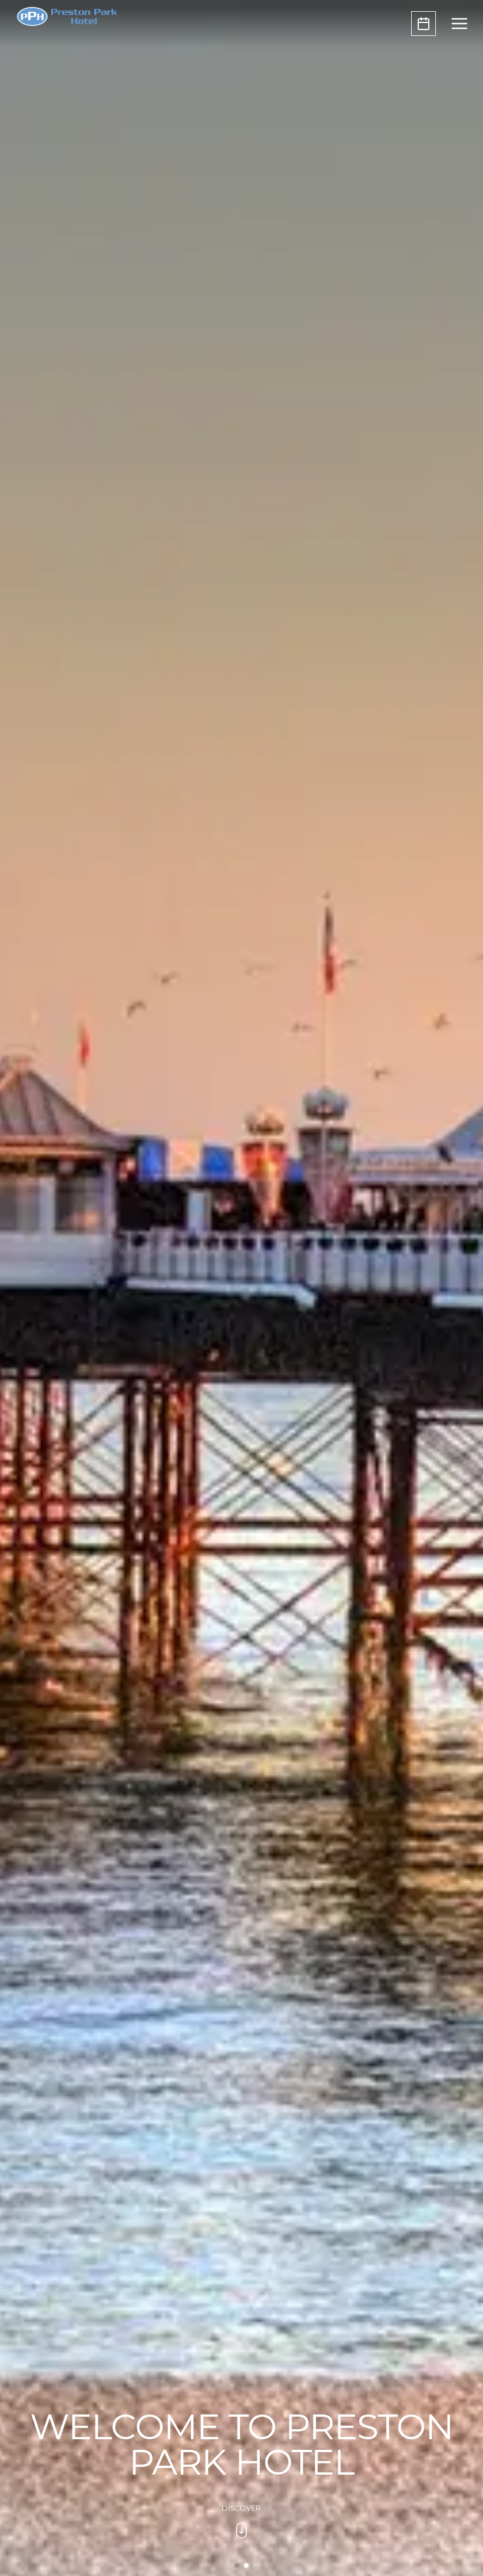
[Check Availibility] (424, 24)
